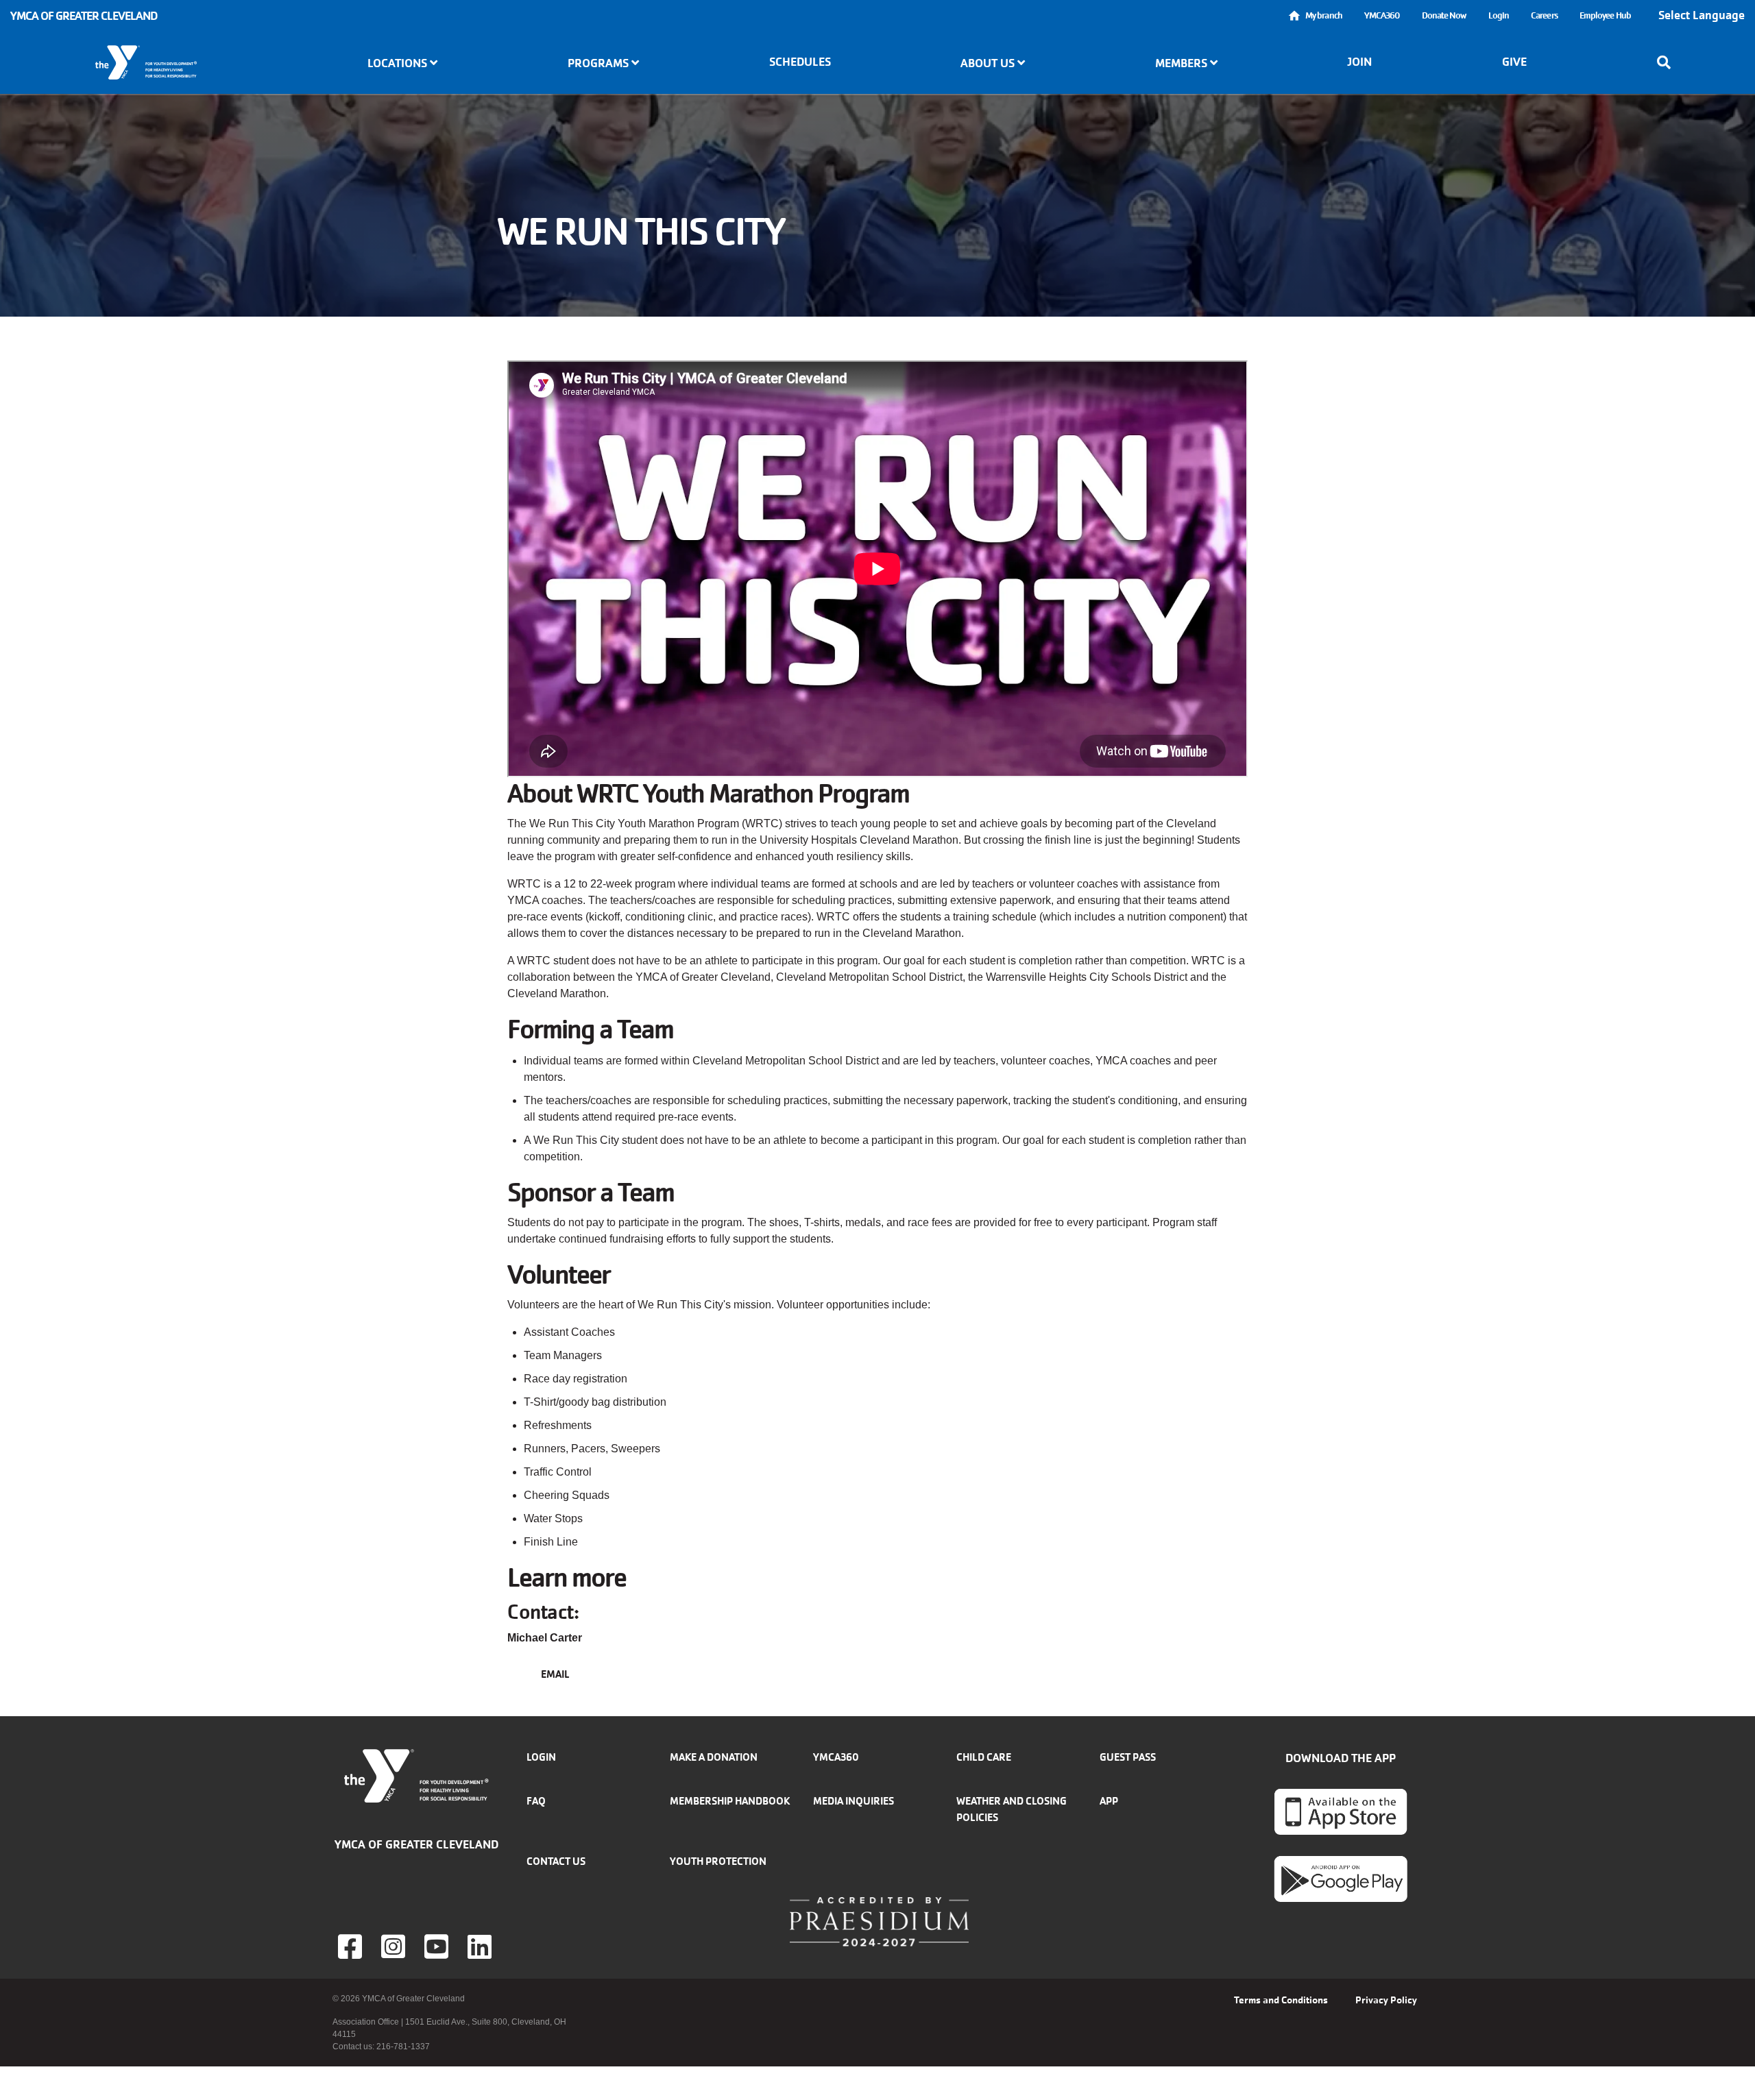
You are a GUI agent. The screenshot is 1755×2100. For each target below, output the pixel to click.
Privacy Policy (1386, 2000)
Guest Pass (1128, 1757)
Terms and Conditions (1281, 2000)
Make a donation (714, 1757)
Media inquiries (854, 1801)
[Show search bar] (1668, 62)
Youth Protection (718, 1861)
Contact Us (556, 1861)
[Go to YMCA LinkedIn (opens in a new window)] (481, 1946)
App (1109, 1801)
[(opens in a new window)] (395, 1946)
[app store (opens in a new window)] (1341, 1811)
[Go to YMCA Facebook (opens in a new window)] (352, 1946)
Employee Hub (1605, 15)
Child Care (984, 1757)
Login (1499, 15)
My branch (1324, 15)
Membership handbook (730, 1801)
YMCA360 (1382, 15)
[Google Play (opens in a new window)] (1341, 1879)
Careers (1544, 15)
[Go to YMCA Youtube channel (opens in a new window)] (438, 1946)
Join (1359, 62)
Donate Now (1444, 15)
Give (1514, 62)
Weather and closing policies (1012, 1809)
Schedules (800, 62)
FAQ (536, 1801)
